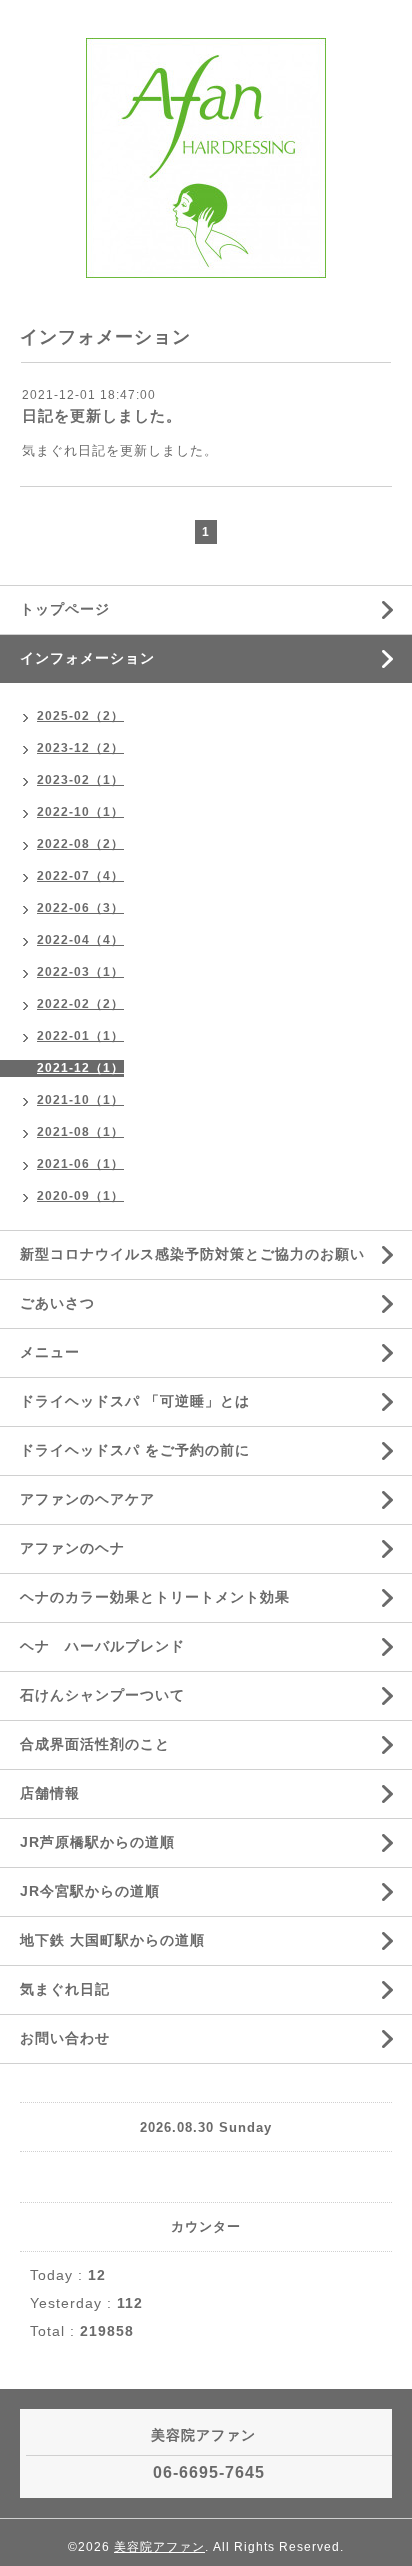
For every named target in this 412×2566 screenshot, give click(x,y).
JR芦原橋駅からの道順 (97, 1842)
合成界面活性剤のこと (95, 1744)
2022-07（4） (80, 876)
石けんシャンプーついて (102, 1695)
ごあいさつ (57, 1303)
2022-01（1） (80, 1036)
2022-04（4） (80, 940)
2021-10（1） (80, 1100)
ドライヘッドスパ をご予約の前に (135, 1450)
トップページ (65, 609)
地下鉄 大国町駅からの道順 (112, 1940)
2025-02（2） (80, 716)
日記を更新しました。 (102, 415)
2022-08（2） (80, 844)
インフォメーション (87, 658)
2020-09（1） (80, 1196)
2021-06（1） (80, 1164)
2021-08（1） (80, 1132)
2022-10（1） (80, 812)
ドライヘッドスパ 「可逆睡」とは (135, 1401)
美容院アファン (159, 2547)
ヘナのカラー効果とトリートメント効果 (155, 1597)
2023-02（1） (80, 780)
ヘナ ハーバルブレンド (102, 1646)
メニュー (50, 1352)
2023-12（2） (80, 748)
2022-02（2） (80, 1004)
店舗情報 (50, 1793)
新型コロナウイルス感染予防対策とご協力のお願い (192, 1254)
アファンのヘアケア (87, 1499)
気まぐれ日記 (65, 1989)
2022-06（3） (80, 908)
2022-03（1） (80, 972)
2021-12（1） (80, 1068)
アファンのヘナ (72, 1548)
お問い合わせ (65, 2038)
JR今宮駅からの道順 (90, 1891)
